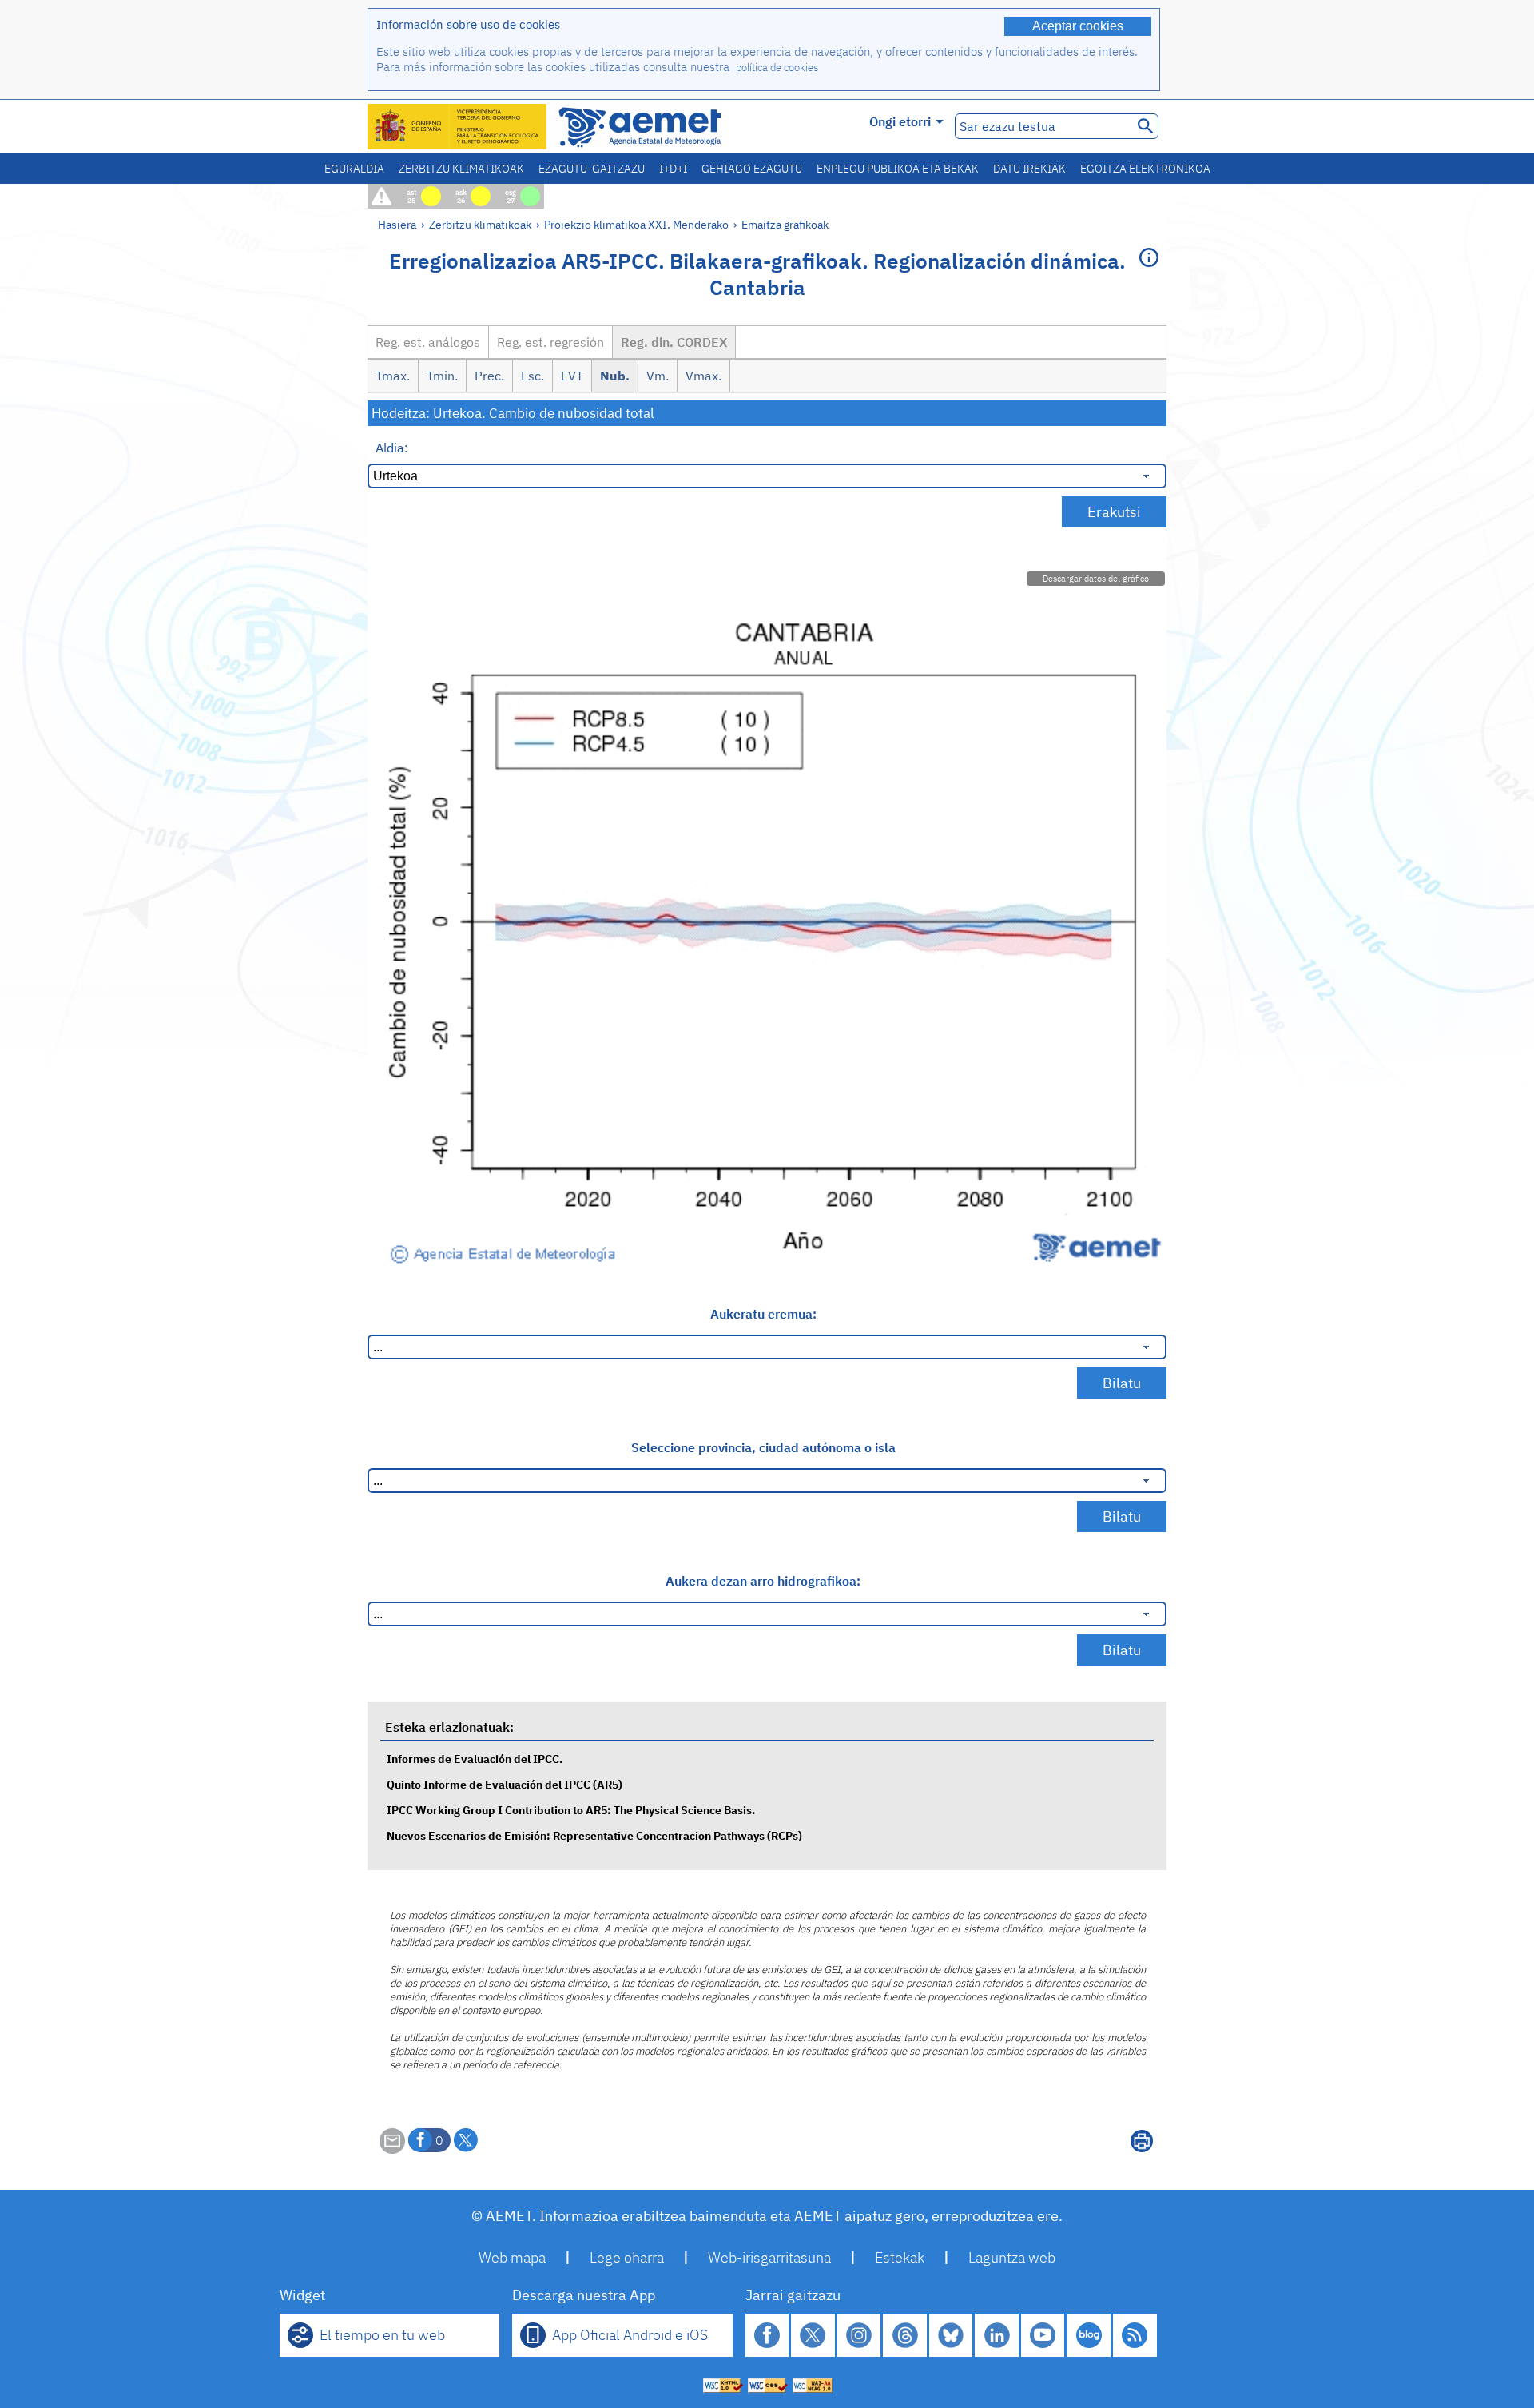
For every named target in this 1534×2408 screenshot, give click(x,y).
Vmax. (703, 376)
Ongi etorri (900, 121)
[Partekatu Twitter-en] (466, 2140)
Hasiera (397, 224)
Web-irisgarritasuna (769, 2257)
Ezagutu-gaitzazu (592, 169)
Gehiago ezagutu (752, 169)
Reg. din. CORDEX (674, 342)
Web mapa (512, 2257)
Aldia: (392, 448)
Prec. (489, 376)
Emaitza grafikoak (785, 224)
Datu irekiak (1029, 169)
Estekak (900, 2257)
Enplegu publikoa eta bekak (898, 169)
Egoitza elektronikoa (1145, 169)
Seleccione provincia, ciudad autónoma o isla (763, 1447)
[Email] (392, 2149)
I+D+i (673, 169)
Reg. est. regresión (550, 342)
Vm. (658, 376)
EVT (572, 376)
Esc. (533, 376)
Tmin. (442, 376)
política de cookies (777, 68)
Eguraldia (354, 169)
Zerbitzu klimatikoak (461, 169)
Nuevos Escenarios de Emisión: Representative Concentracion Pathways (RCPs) (594, 1835)
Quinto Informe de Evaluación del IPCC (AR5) (505, 1784)
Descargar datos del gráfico (1096, 579)
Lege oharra (627, 2257)
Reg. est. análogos (428, 342)
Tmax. (393, 376)
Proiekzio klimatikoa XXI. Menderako (636, 224)
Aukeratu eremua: (763, 1314)
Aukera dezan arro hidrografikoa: (763, 1581)
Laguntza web (1012, 2257)
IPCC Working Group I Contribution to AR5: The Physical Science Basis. (571, 1810)
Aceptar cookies (1078, 26)
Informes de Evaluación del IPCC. (475, 1759)
